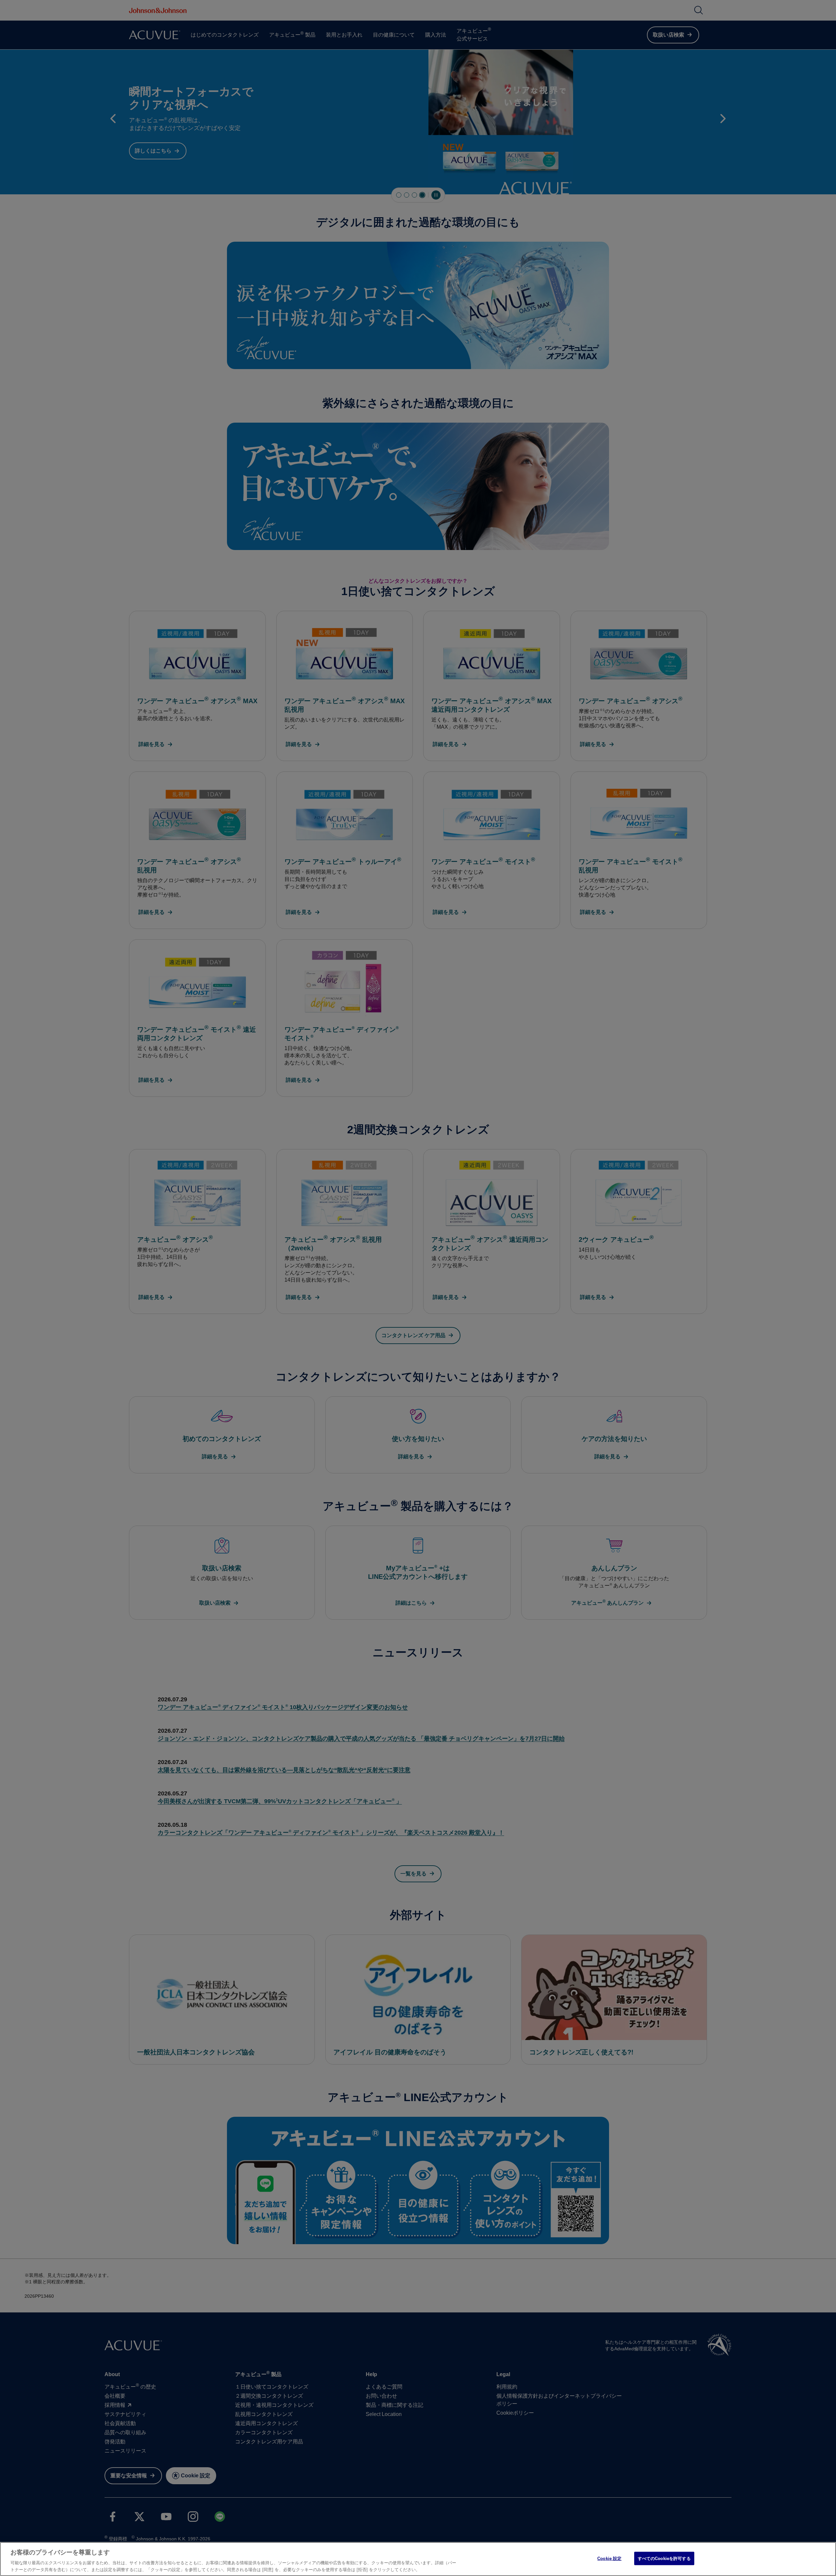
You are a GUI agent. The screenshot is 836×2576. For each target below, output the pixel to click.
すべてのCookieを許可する (664, 2559)
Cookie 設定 (609, 2559)
